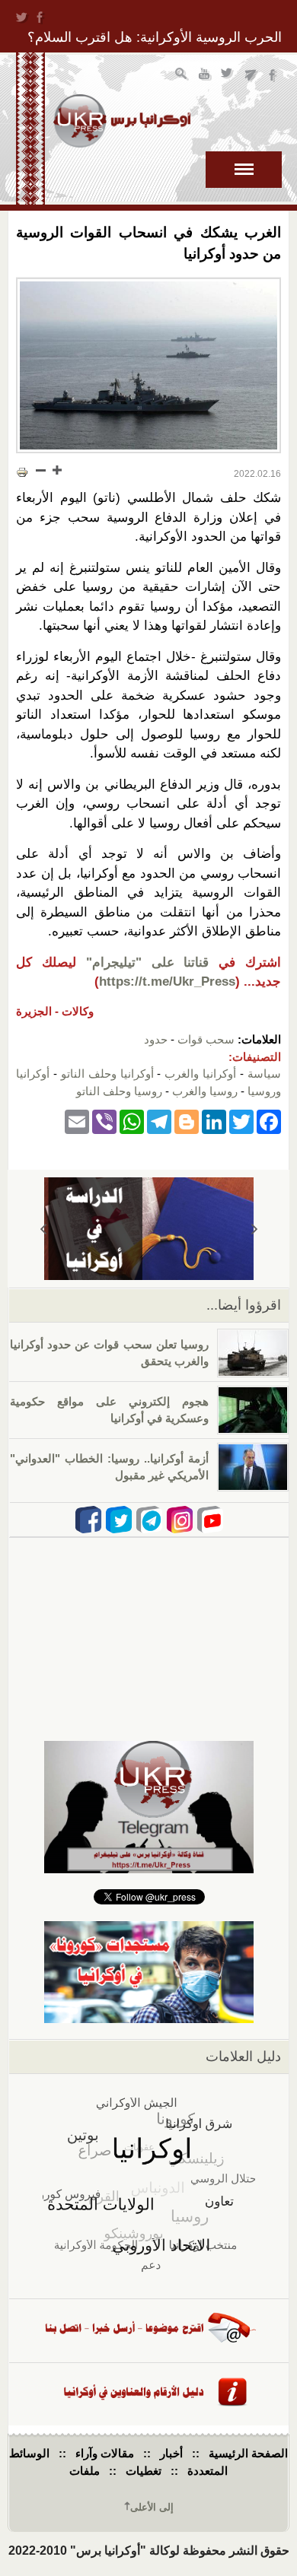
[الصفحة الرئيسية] (122, 121)
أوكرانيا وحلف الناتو (107, 1074)
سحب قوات (206, 1039)
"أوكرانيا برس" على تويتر (228, 76)
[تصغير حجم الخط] (41, 470)
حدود (156, 1039)
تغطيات (144, 2471)
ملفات (85, 2471)
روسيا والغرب (205, 1091)
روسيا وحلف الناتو (119, 1091)
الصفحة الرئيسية (248, 2453)
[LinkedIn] (214, 1121)
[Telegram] (159, 1121)
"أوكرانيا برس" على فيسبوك (274, 76)
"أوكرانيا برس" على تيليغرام (251, 76)
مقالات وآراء (105, 2453)
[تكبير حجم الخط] (56, 470)
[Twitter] (241, 1121)
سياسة (264, 1074)
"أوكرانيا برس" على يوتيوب (205, 76)
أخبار (171, 2453)
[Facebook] (269, 1121)
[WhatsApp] (132, 1121)
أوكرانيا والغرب (200, 1074)
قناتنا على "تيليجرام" (148, 962)
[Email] (77, 1121)
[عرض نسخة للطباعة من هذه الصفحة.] (22, 472)
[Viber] (104, 1121)
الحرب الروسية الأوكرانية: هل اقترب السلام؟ (155, 37)
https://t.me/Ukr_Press (167, 981)
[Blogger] (187, 1121)
